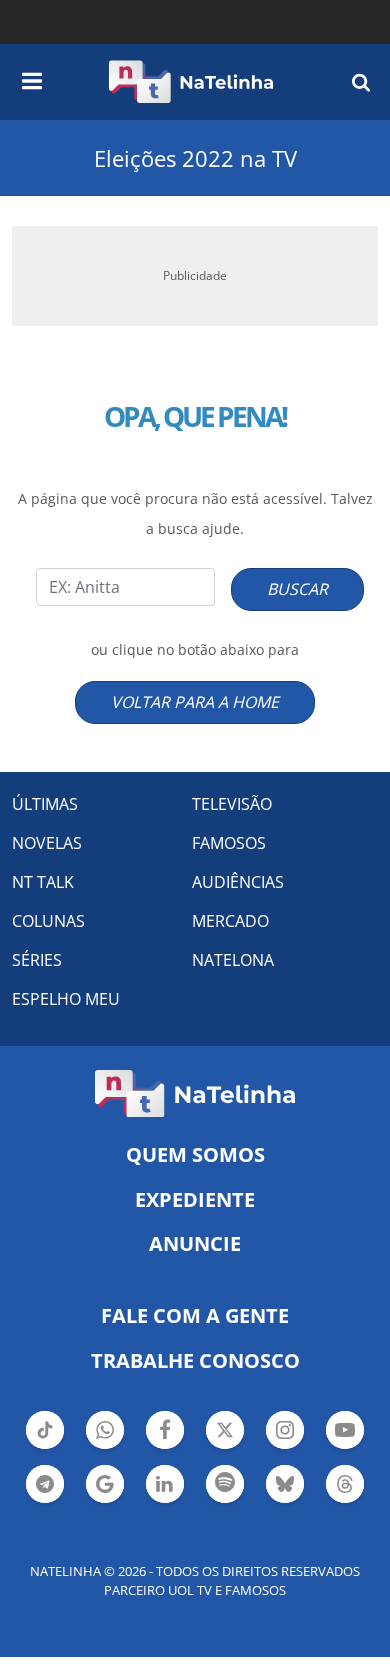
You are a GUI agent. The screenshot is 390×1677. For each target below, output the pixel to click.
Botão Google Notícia (105, 1501)
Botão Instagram (285, 1447)
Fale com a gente (195, 1315)
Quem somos (195, 1154)
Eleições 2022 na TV (195, 158)
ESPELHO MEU (66, 999)
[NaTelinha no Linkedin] (165, 1484)
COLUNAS (48, 921)
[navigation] (32, 78)
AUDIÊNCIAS (238, 882)
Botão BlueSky (285, 1501)
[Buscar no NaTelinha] (361, 81)
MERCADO (230, 921)
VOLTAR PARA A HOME (195, 702)
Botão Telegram (45, 1501)
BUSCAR (297, 589)
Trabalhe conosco (195, 1360)
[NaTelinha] (191, 82)
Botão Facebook (165, 1447)
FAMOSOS (229, 843)
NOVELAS (47, 843)
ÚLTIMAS (45, 804)
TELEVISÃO (232, 804)
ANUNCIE (195, 1243)
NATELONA (233, 960)
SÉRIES (37, 960)
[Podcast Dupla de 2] (225, 1484)
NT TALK (43, 882)
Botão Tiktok (45, 1447)
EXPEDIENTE (195, 1199)
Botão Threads (345, 1501)
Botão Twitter (225, 1447)
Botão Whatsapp (105, 1447)
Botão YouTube (345, 1447)
